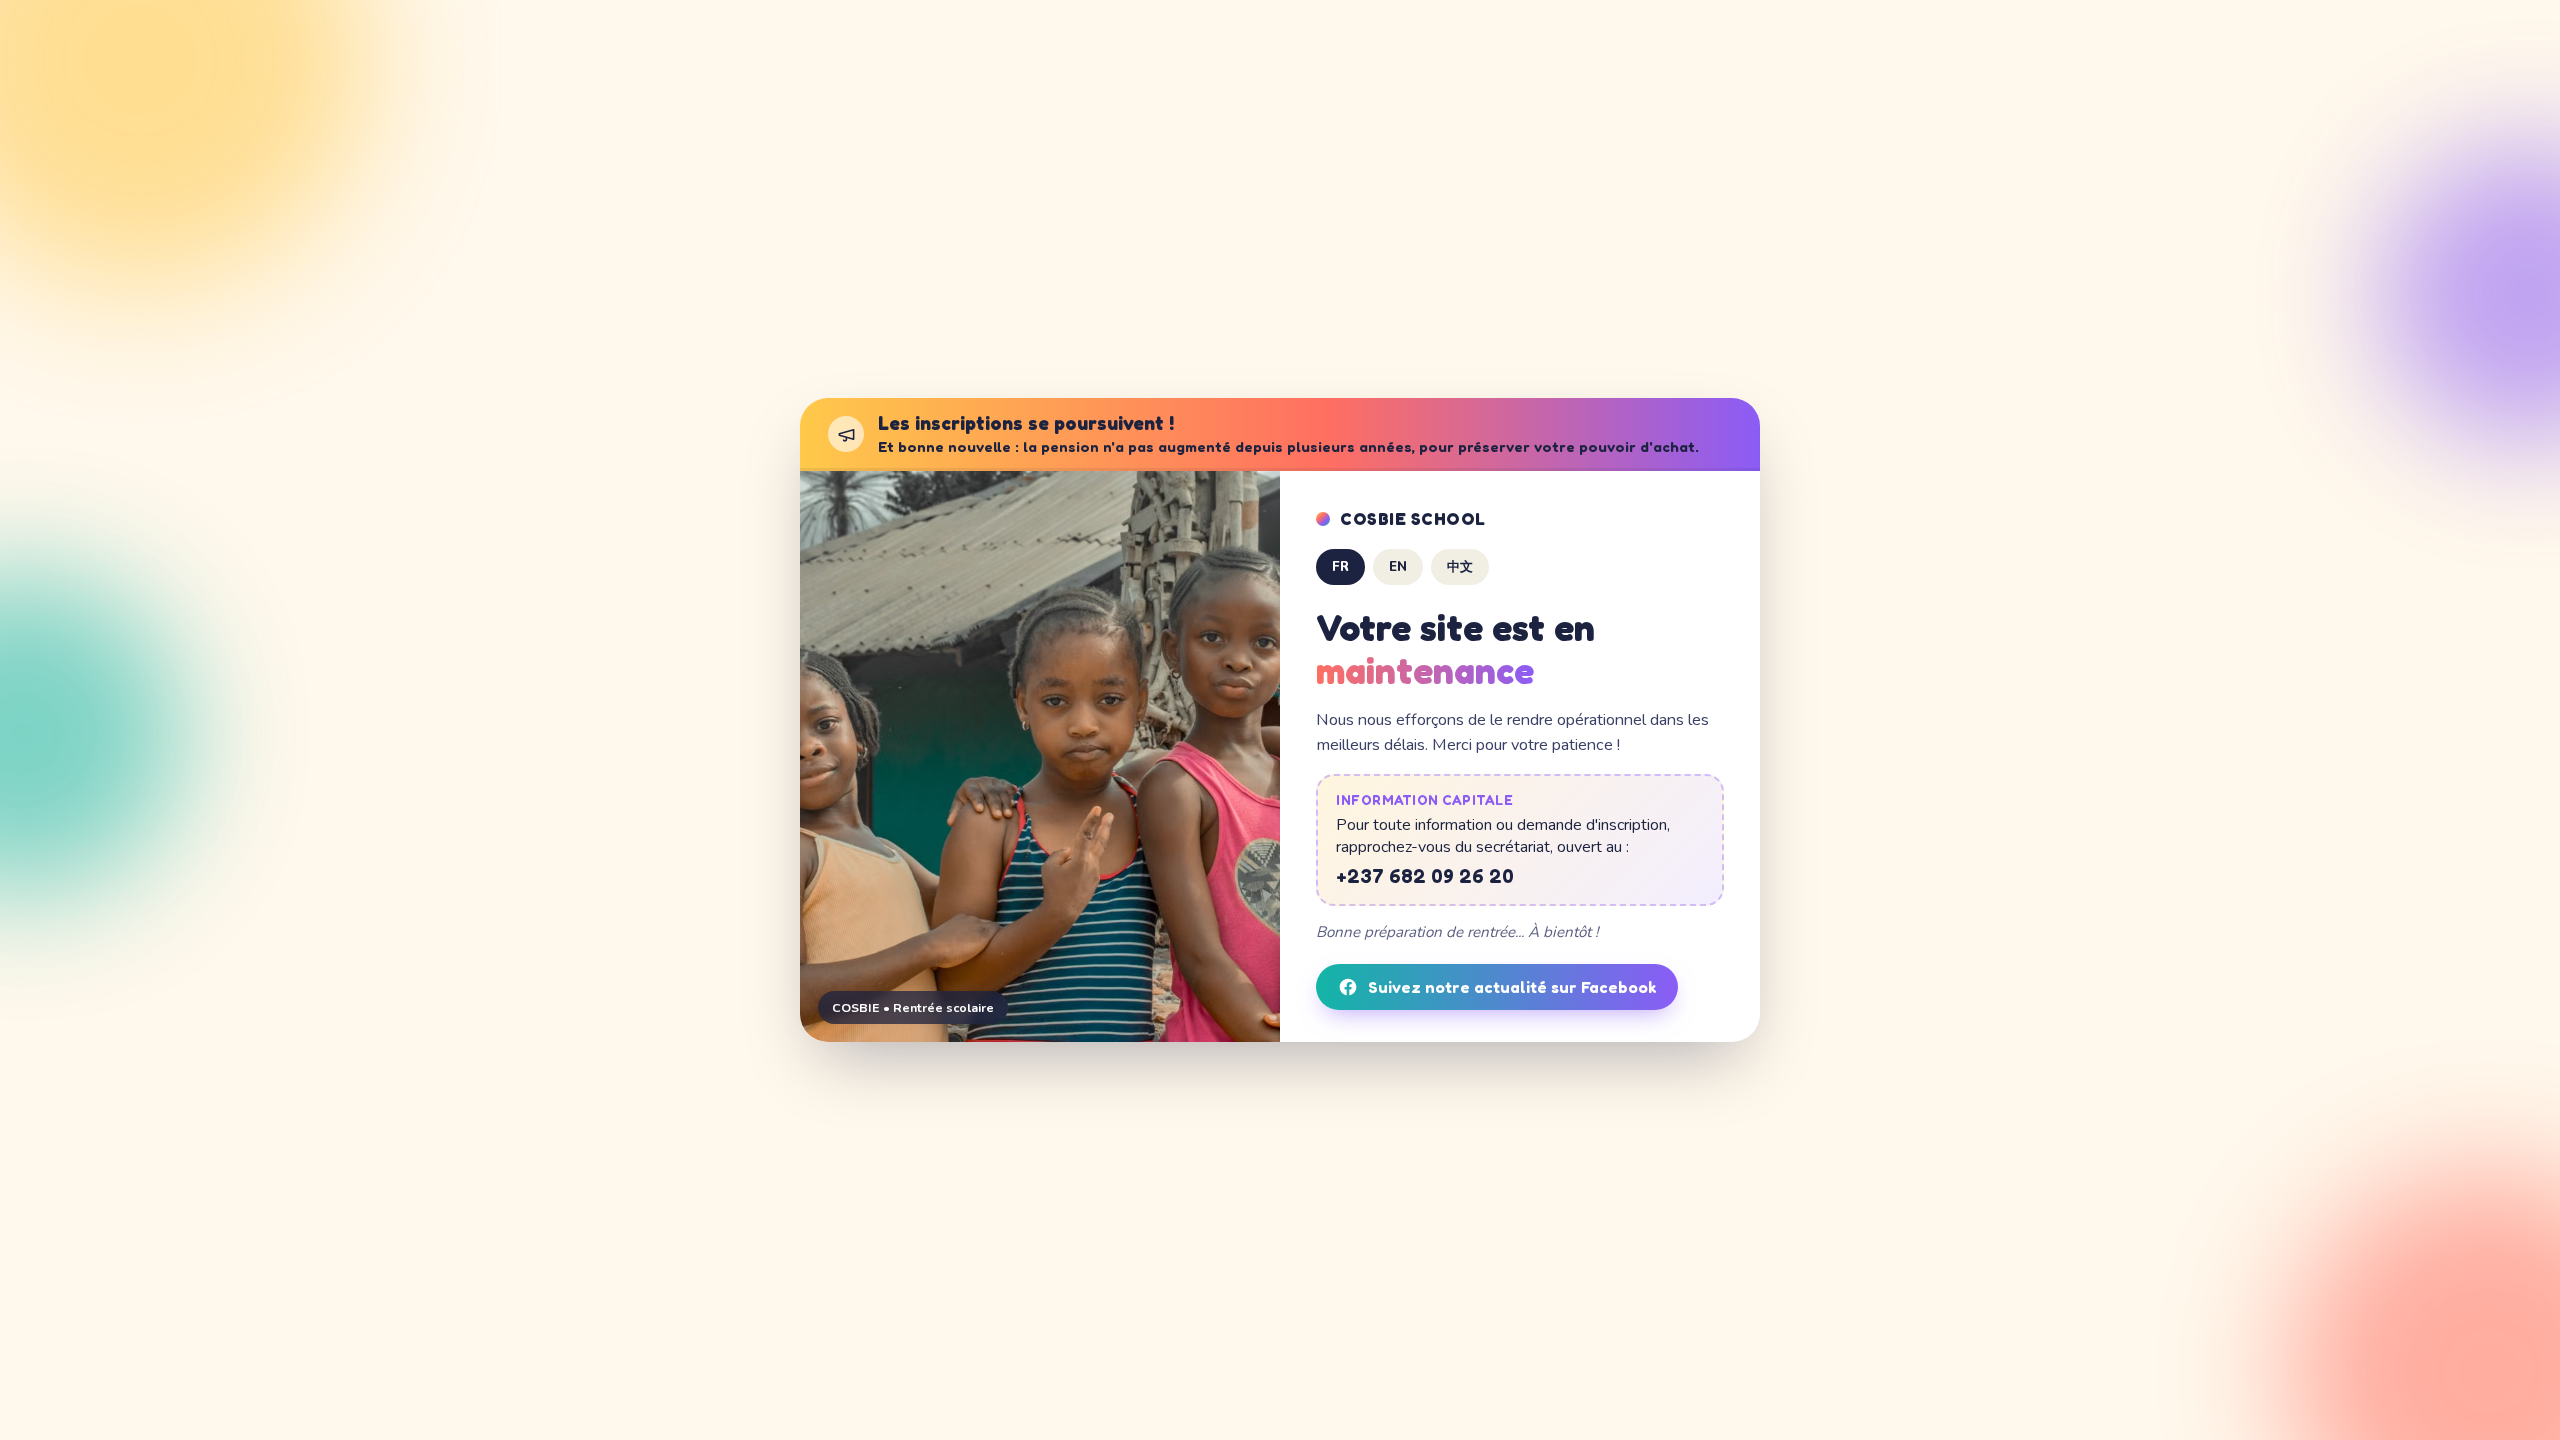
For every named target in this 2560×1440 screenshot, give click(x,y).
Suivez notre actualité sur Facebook (1512, 987)
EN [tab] (1398, 567)
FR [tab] (1340, 567)
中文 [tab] (1460, 567)
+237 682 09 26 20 (1425, 876)
